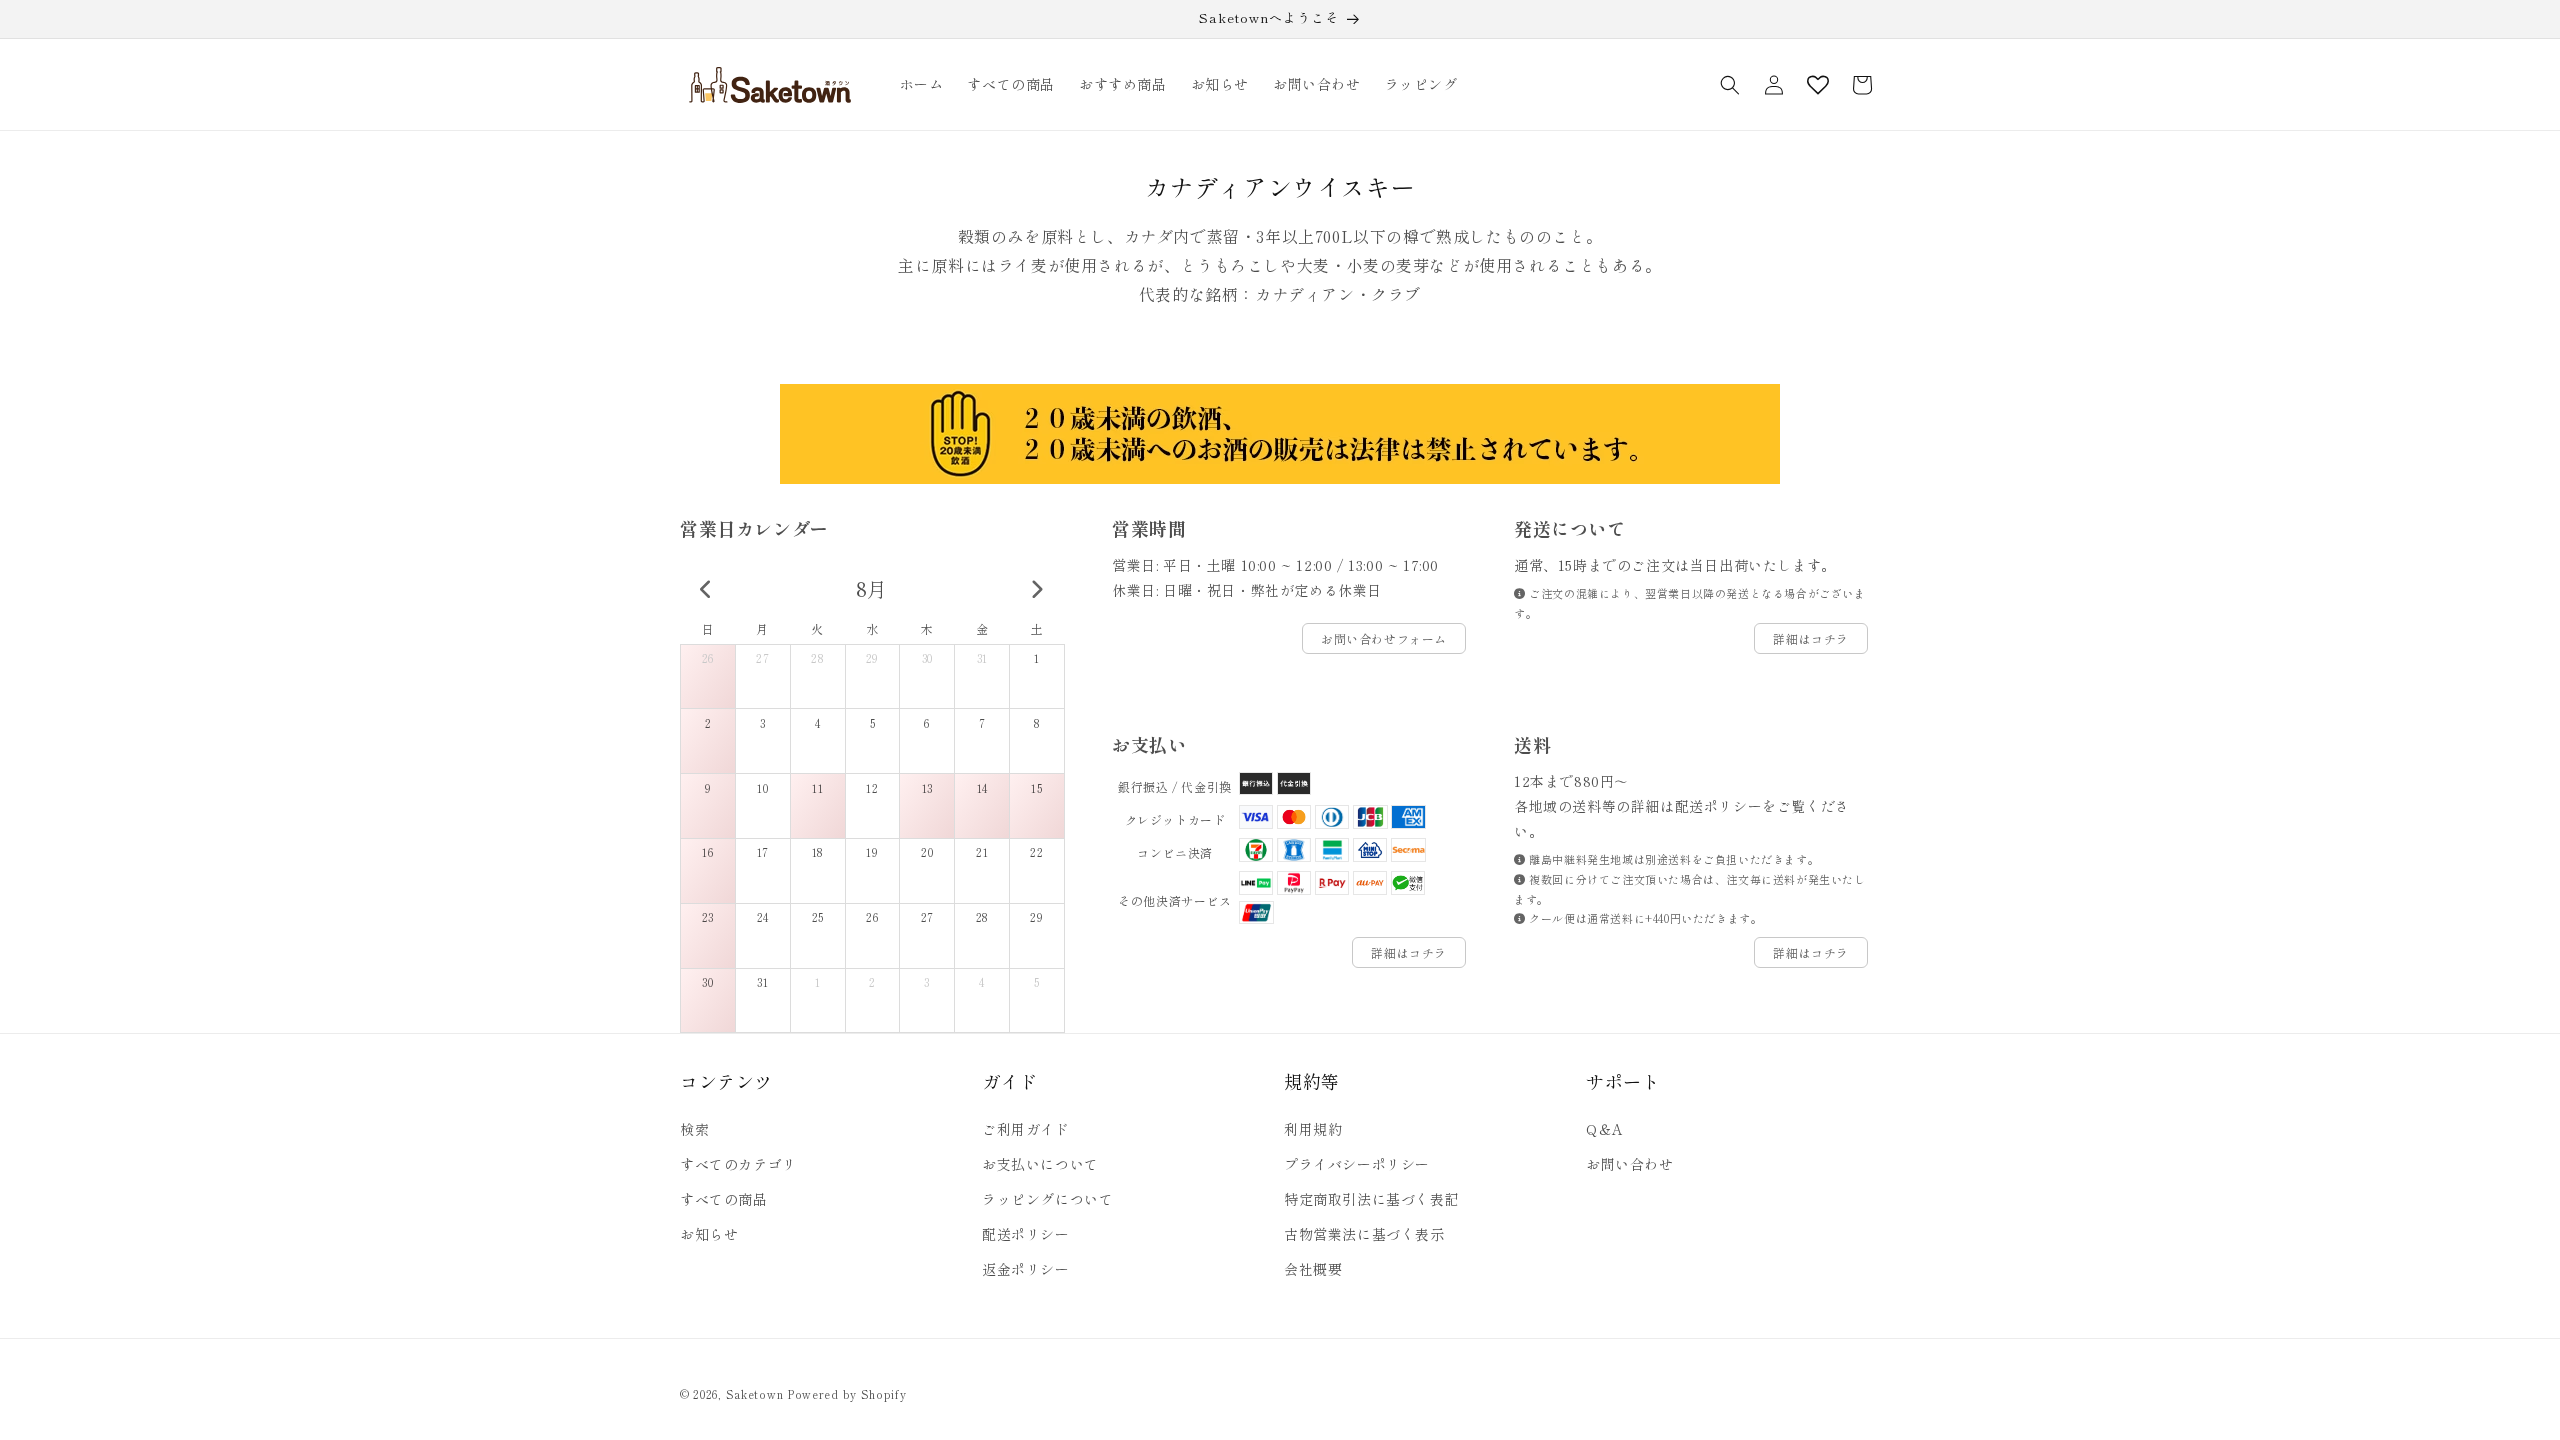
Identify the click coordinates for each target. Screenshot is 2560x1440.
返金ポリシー (1026, 1269)
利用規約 (1313, 1129)
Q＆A (1605, 1129)
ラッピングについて (1047, 1199)
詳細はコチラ (1811, 638)
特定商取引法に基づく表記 (1371, 1199)
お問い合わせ (1630, 1164)
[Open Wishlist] (1818, 85)
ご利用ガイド (1026, 1129)
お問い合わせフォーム (1384, 638)
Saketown (755, 1394)
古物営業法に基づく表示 (1364, 1234)
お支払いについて (1040, 1164)
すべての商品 (724, 1199)
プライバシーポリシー (1357, 1164)
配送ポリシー (1026, 1234)
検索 (694, 1129)
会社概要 (1313, 1269)
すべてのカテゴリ (738, 1164)
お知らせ (709, 1234)
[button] (1730, 85)
